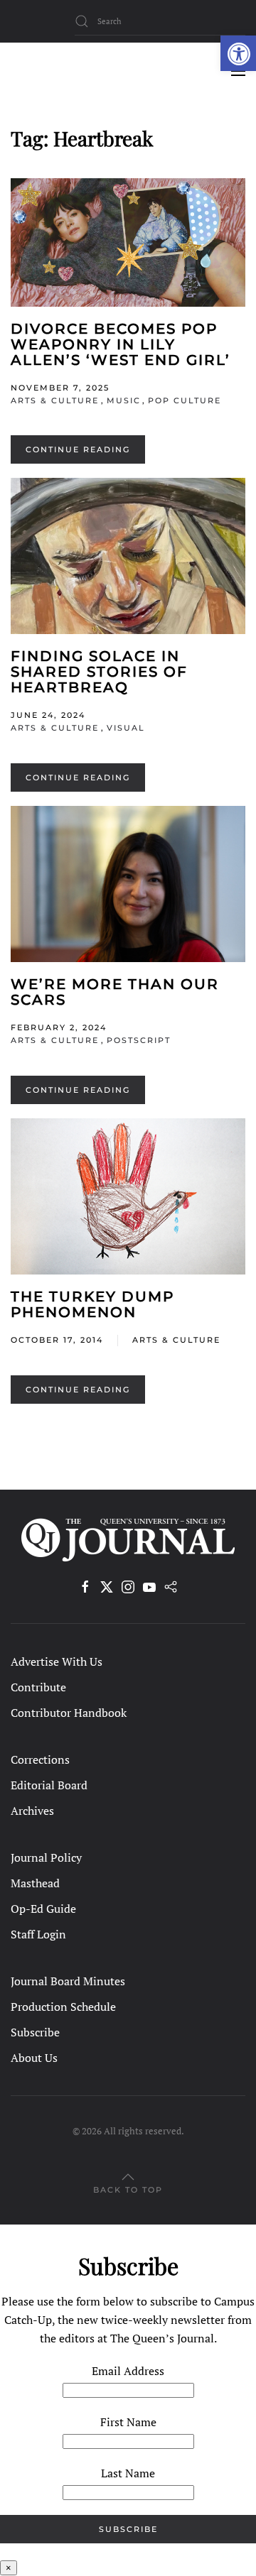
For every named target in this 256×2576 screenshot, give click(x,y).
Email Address (128, 2371)
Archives (32, 1811)
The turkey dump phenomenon (92, 1304)
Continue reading (78, 449)
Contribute (38, 1687)
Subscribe (35, 2032)
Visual (126, 728)
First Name (128, 2422)
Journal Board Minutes (68, 1981)
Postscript (139, 1040)
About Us (34, 2058)
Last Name (128, 2473)
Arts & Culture (55, 400)
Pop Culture (185, 400)
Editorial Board (49, 1785)
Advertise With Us (57, 1661)
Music (124, 400)
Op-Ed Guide (43, 1909)
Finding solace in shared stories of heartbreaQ (99, 672)
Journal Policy (46, 1857)
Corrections (40, 1759)
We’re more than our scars (115, 992)
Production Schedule (63, 2007)
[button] (238, 53)
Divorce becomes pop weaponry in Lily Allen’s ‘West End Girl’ (121, 344)
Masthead (35, 1883)
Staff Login (38, 1934)
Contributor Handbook (69, 1713)
